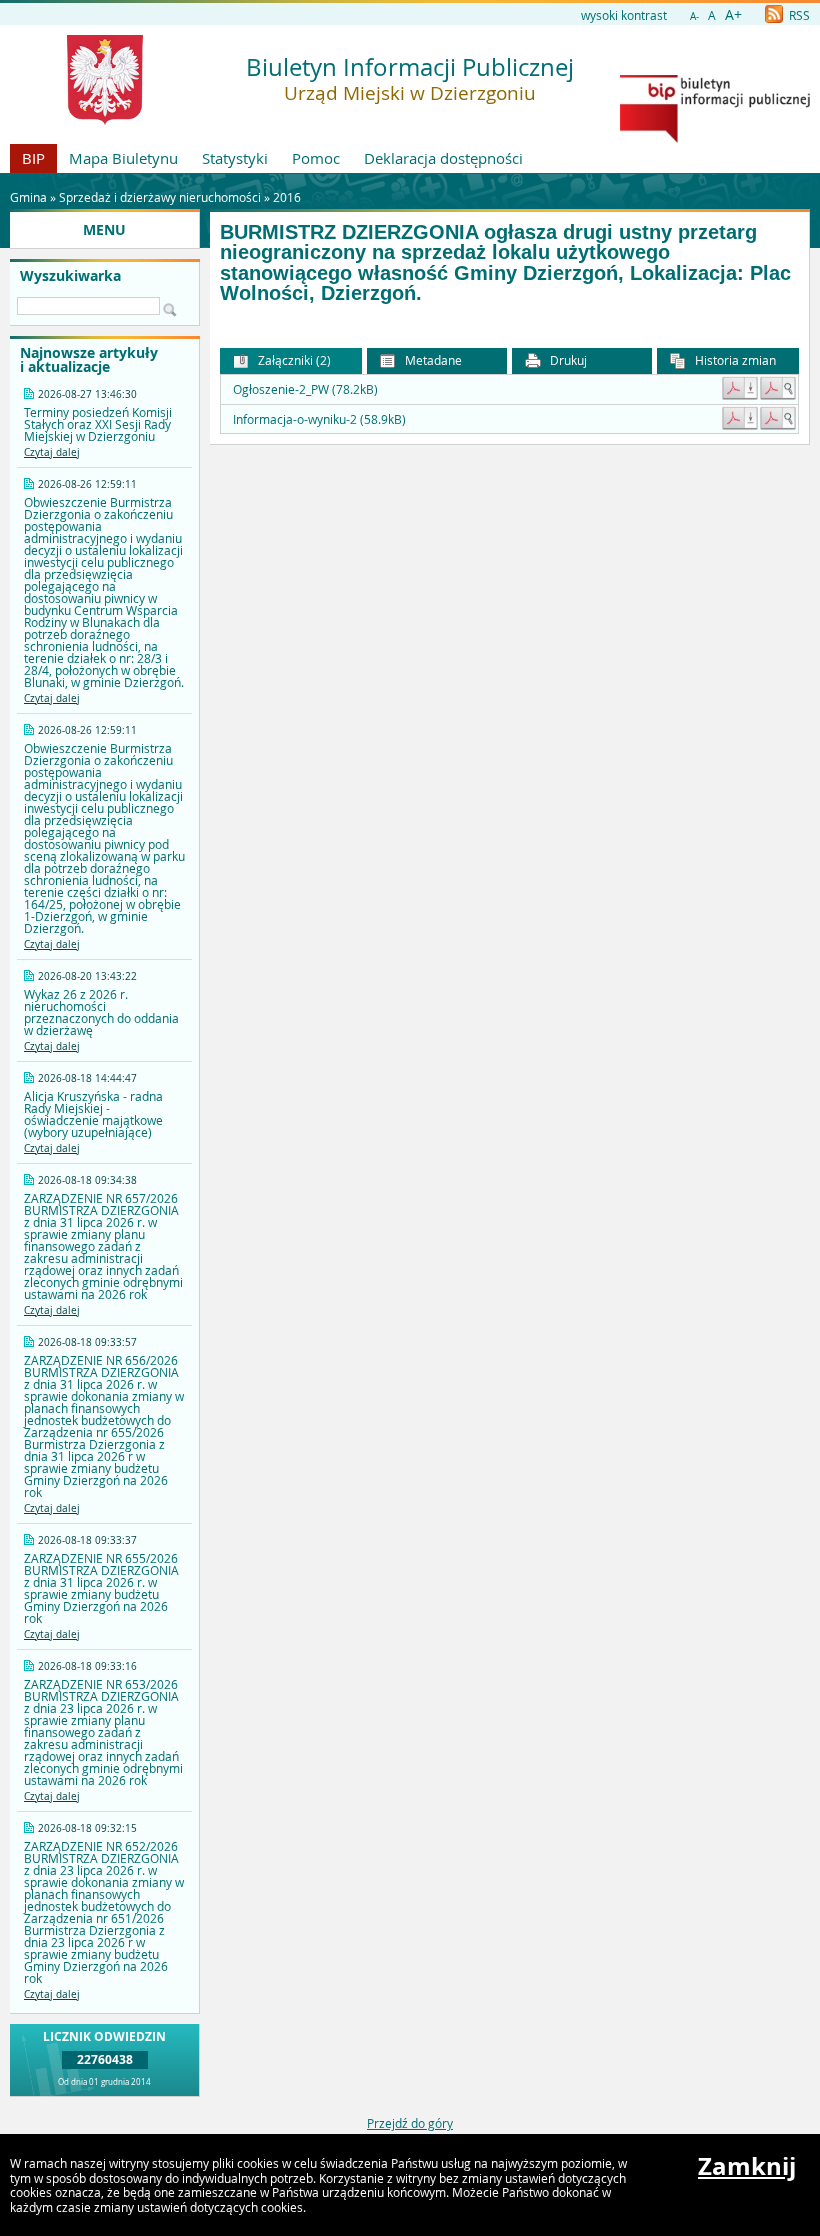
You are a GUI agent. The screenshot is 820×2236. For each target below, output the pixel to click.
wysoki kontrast (624, 15)
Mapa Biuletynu (123, 158)
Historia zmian (734, 360)
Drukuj (567, 360)
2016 (287, 197)
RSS (798, 15)
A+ (733, 14)
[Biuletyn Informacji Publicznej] (715, 138)
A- (694, 16)
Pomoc (316, 158)
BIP (33, 158)
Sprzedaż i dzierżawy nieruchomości (160, 197)
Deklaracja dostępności (443, 158)
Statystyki (235, 158)
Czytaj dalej (52, 452)
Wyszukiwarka (70, 276)
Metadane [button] (432, 360)
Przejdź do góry (410, 2123)
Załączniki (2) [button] (293, 360)
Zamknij (747, 2166)
